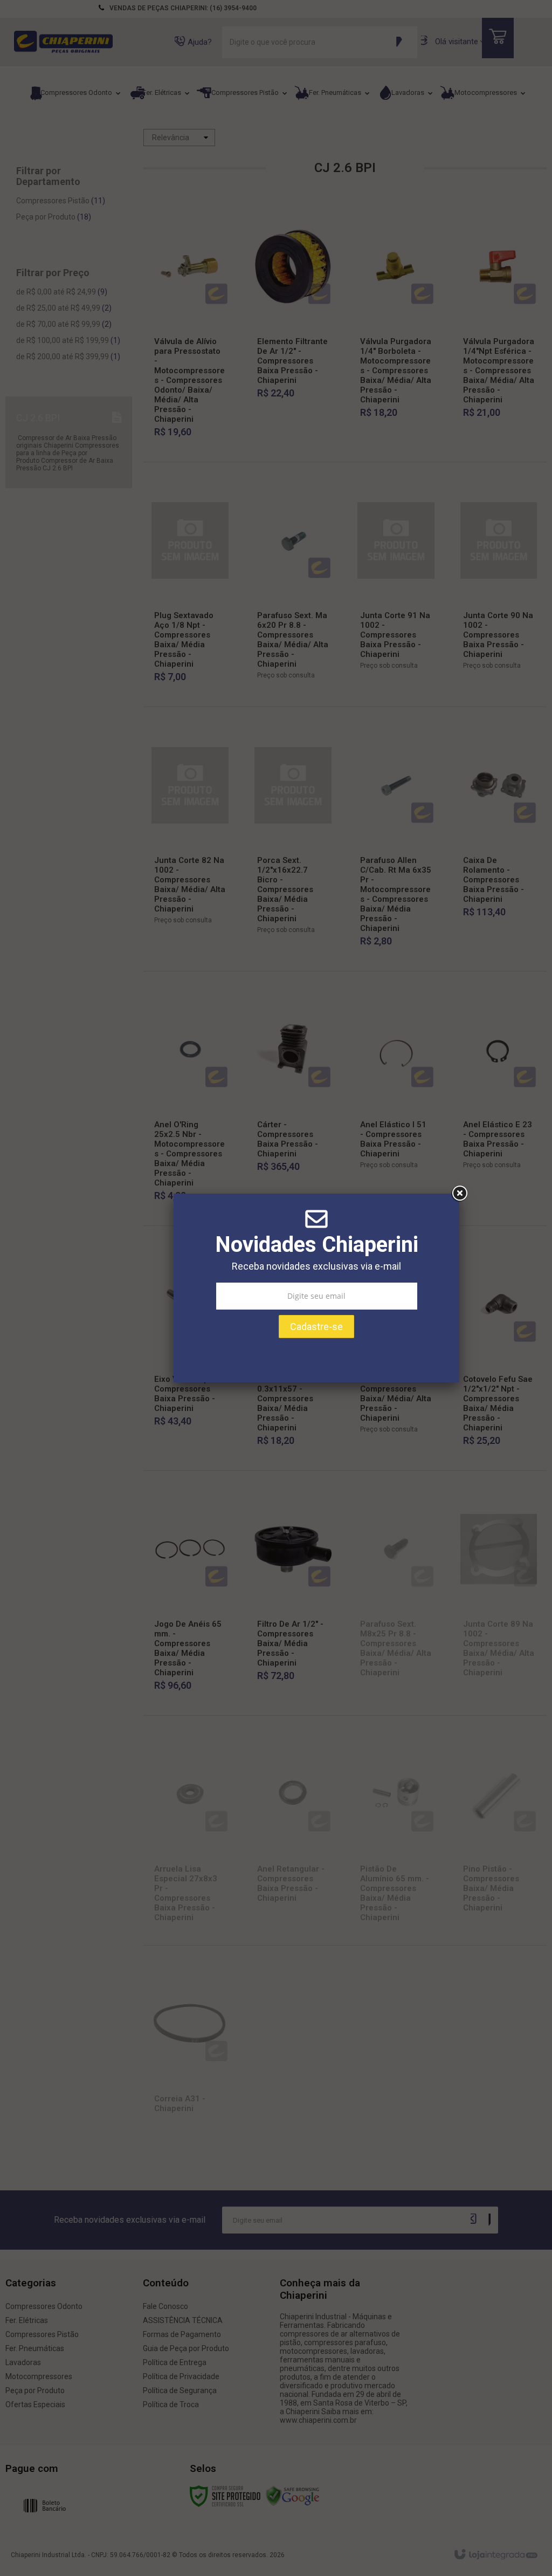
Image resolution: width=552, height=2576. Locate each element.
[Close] (459, 1194)
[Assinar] (316, 1327)
